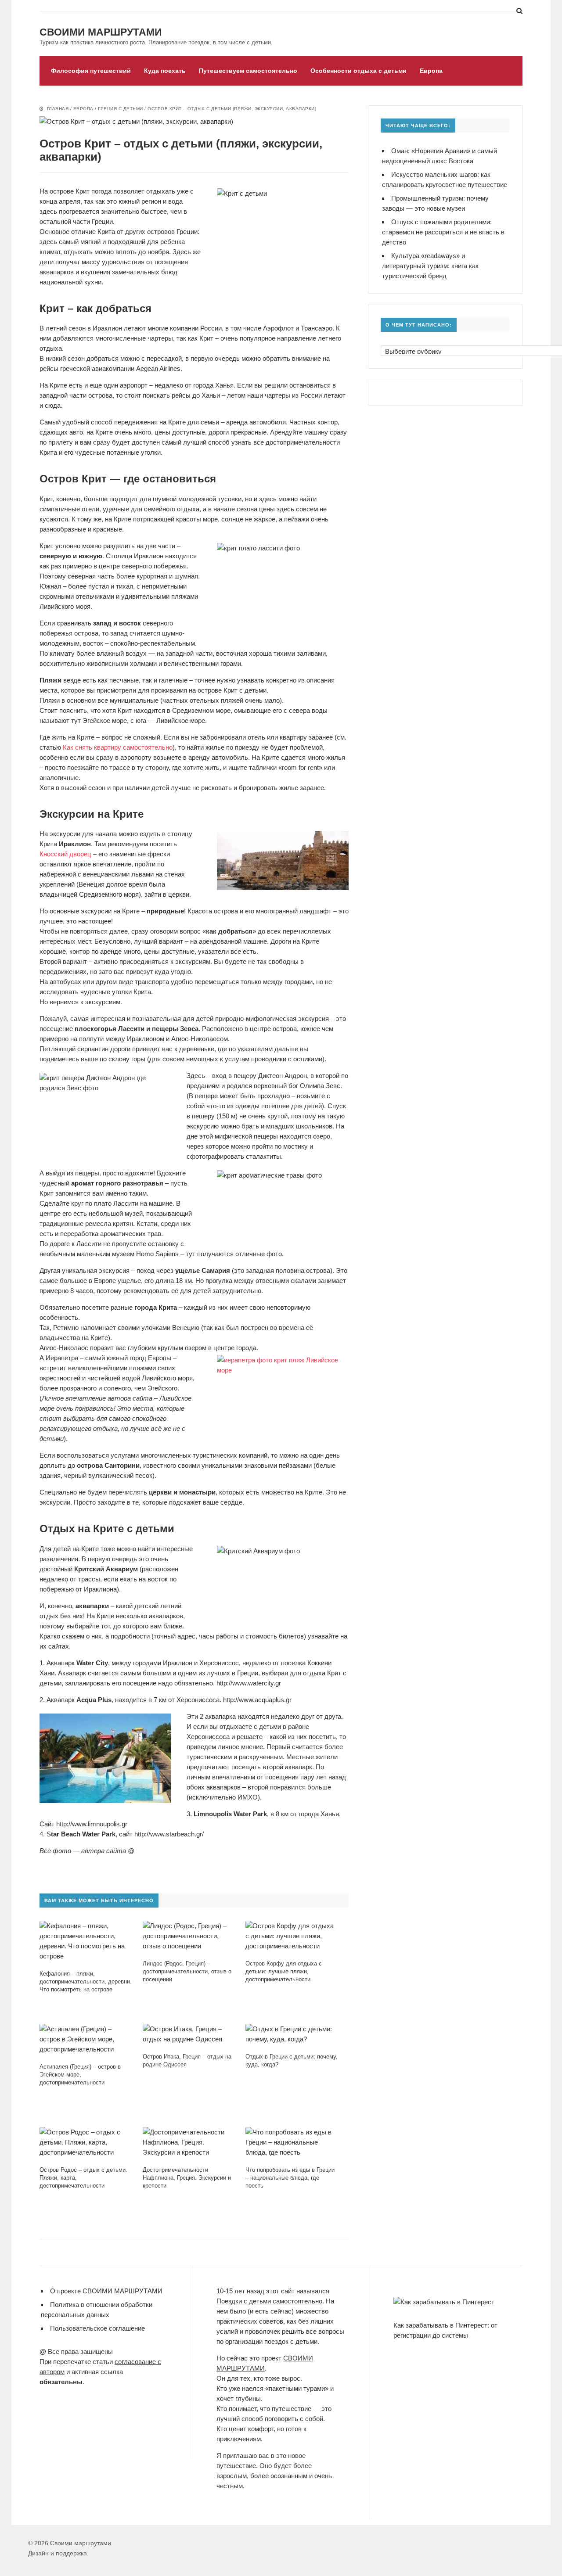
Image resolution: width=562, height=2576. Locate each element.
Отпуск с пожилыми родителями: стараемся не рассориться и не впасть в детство (443, 232)
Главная (58, 109)
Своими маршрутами (101, 32)
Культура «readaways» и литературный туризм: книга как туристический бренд (430, 266)
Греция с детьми (121, 109)
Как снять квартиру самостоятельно (118, 747)
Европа (431, 71)
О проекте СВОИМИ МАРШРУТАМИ (106, 2291)
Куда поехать (165, 71)
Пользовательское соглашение (97, 2328)
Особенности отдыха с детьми (358, 71)
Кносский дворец (65, 854)
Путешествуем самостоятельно (248, 71)
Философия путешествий (91, 71)
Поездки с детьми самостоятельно (269, 2301)
